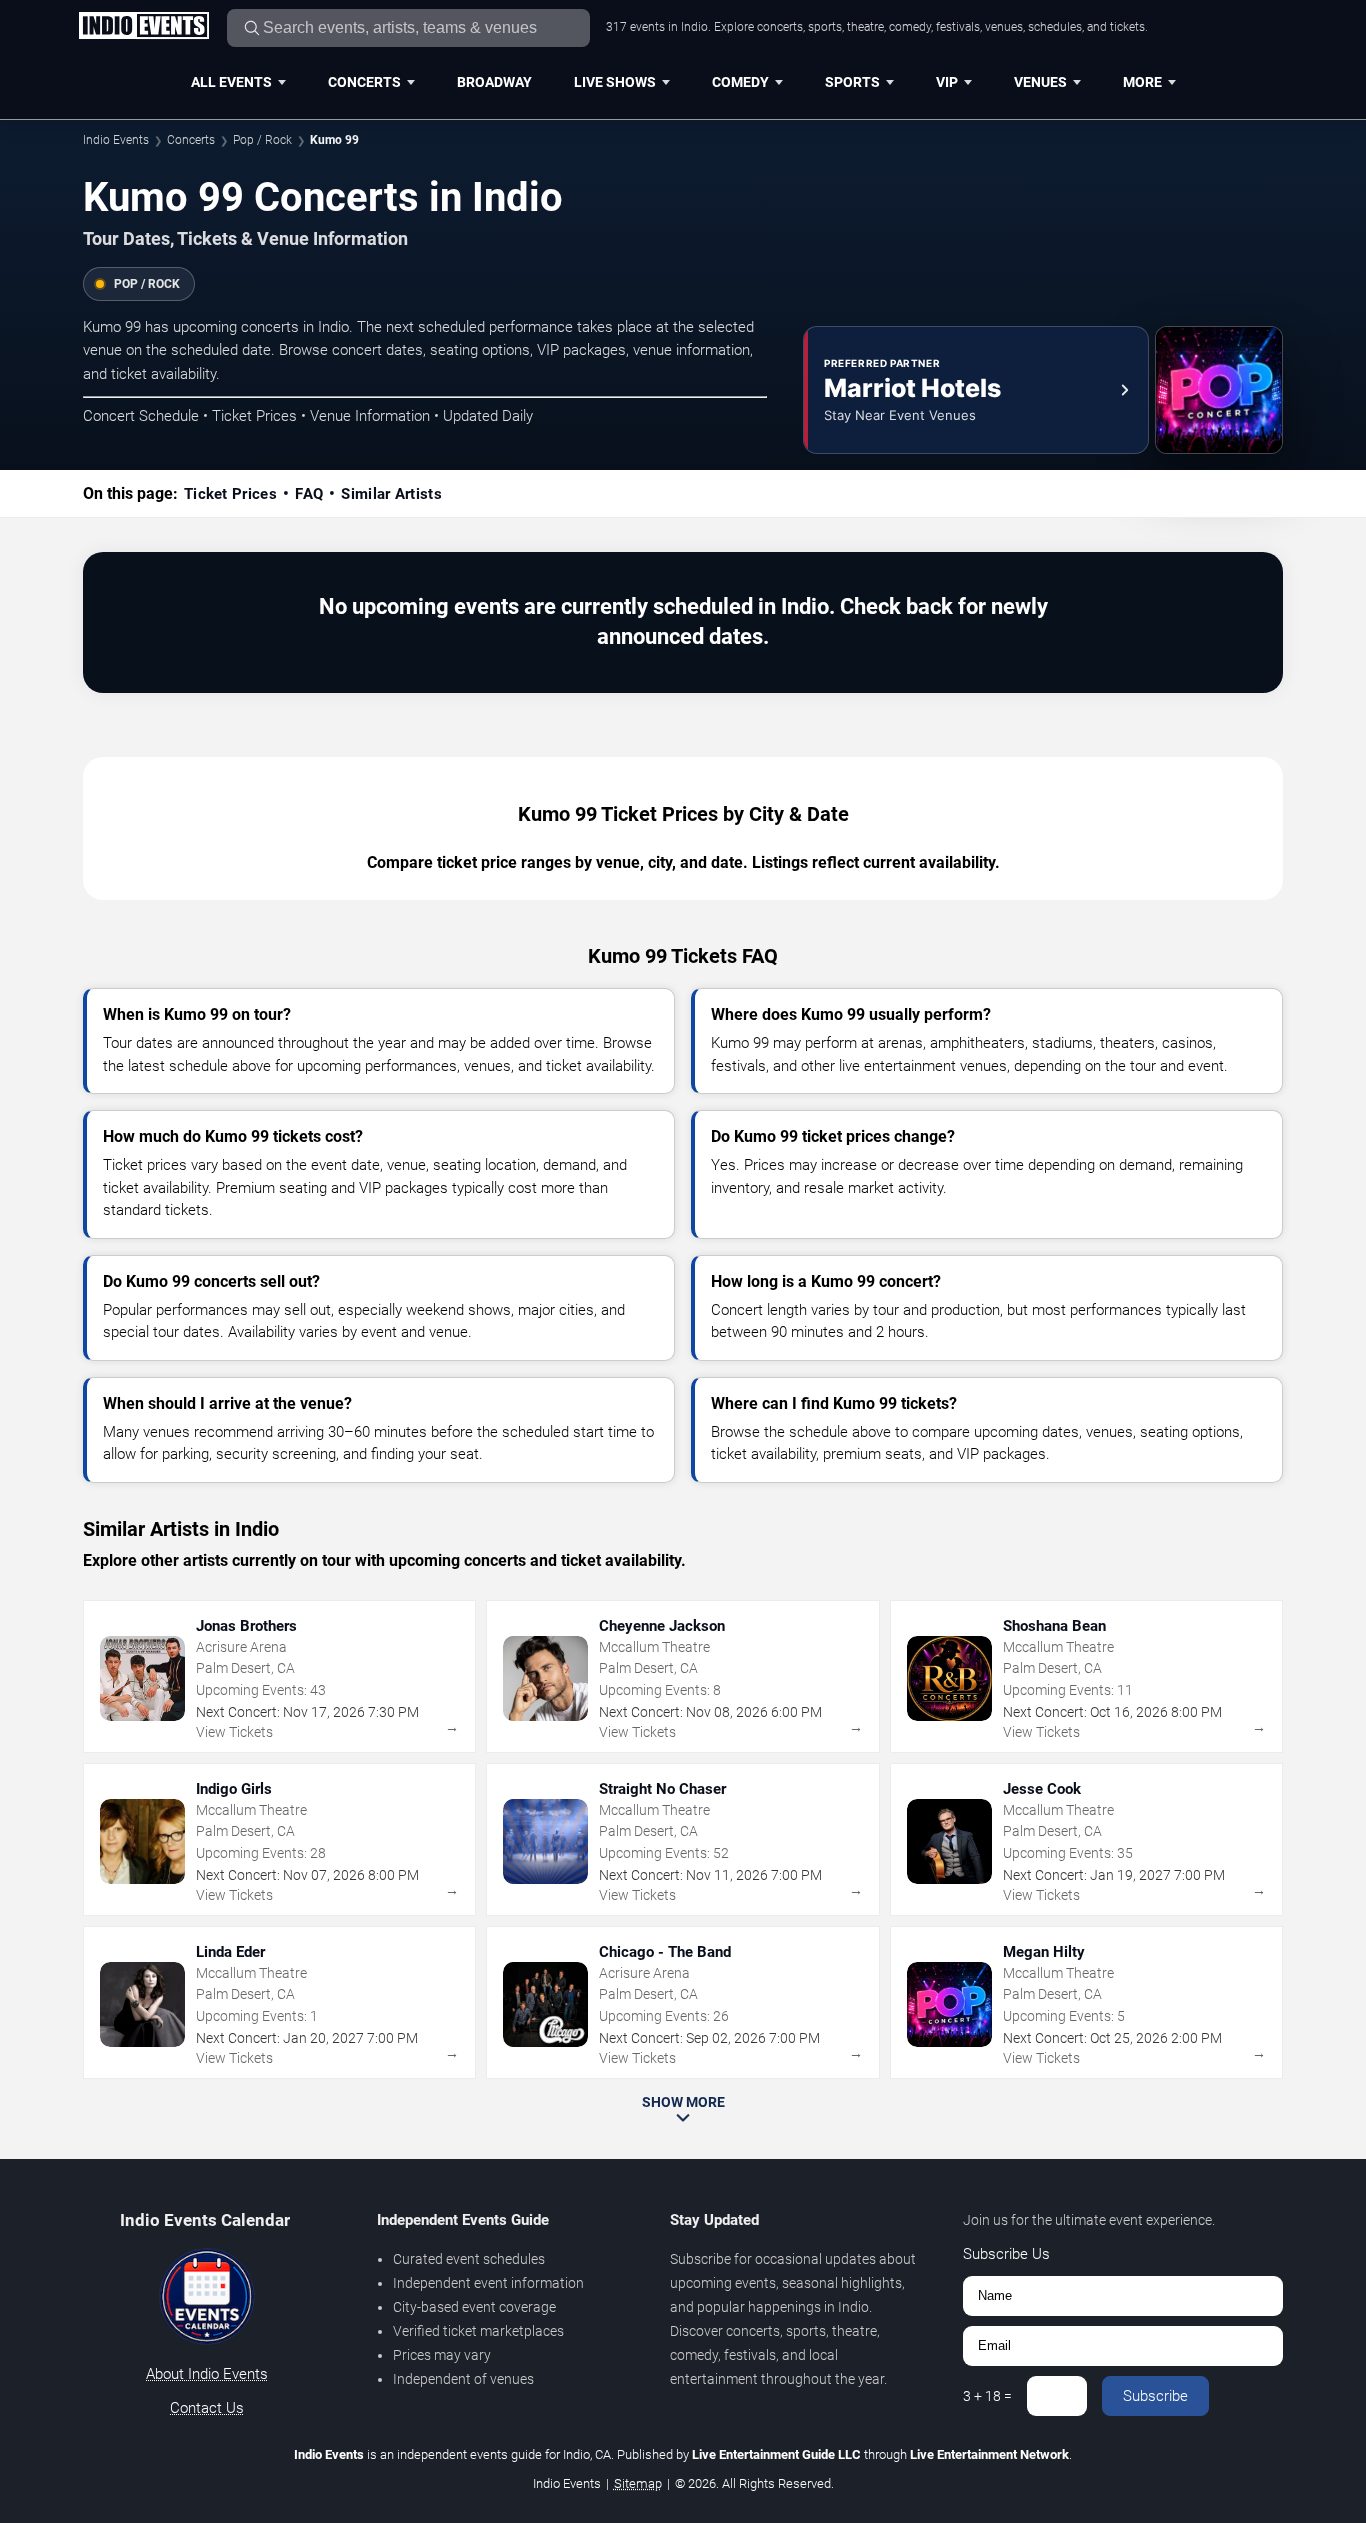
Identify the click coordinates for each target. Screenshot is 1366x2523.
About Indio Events (207, 2374)
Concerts (364, 82)
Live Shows (615, 82)
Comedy (740, 82)
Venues (1040, 82)
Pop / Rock (262, 140)
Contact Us (207, 2408)
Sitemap (638, 2483)
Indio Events (116, 140)
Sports (852, 82)
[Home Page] (143, 27)
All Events (231, 82)
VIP (947, 82)
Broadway (494, 82)
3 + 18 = (987, 2396)
